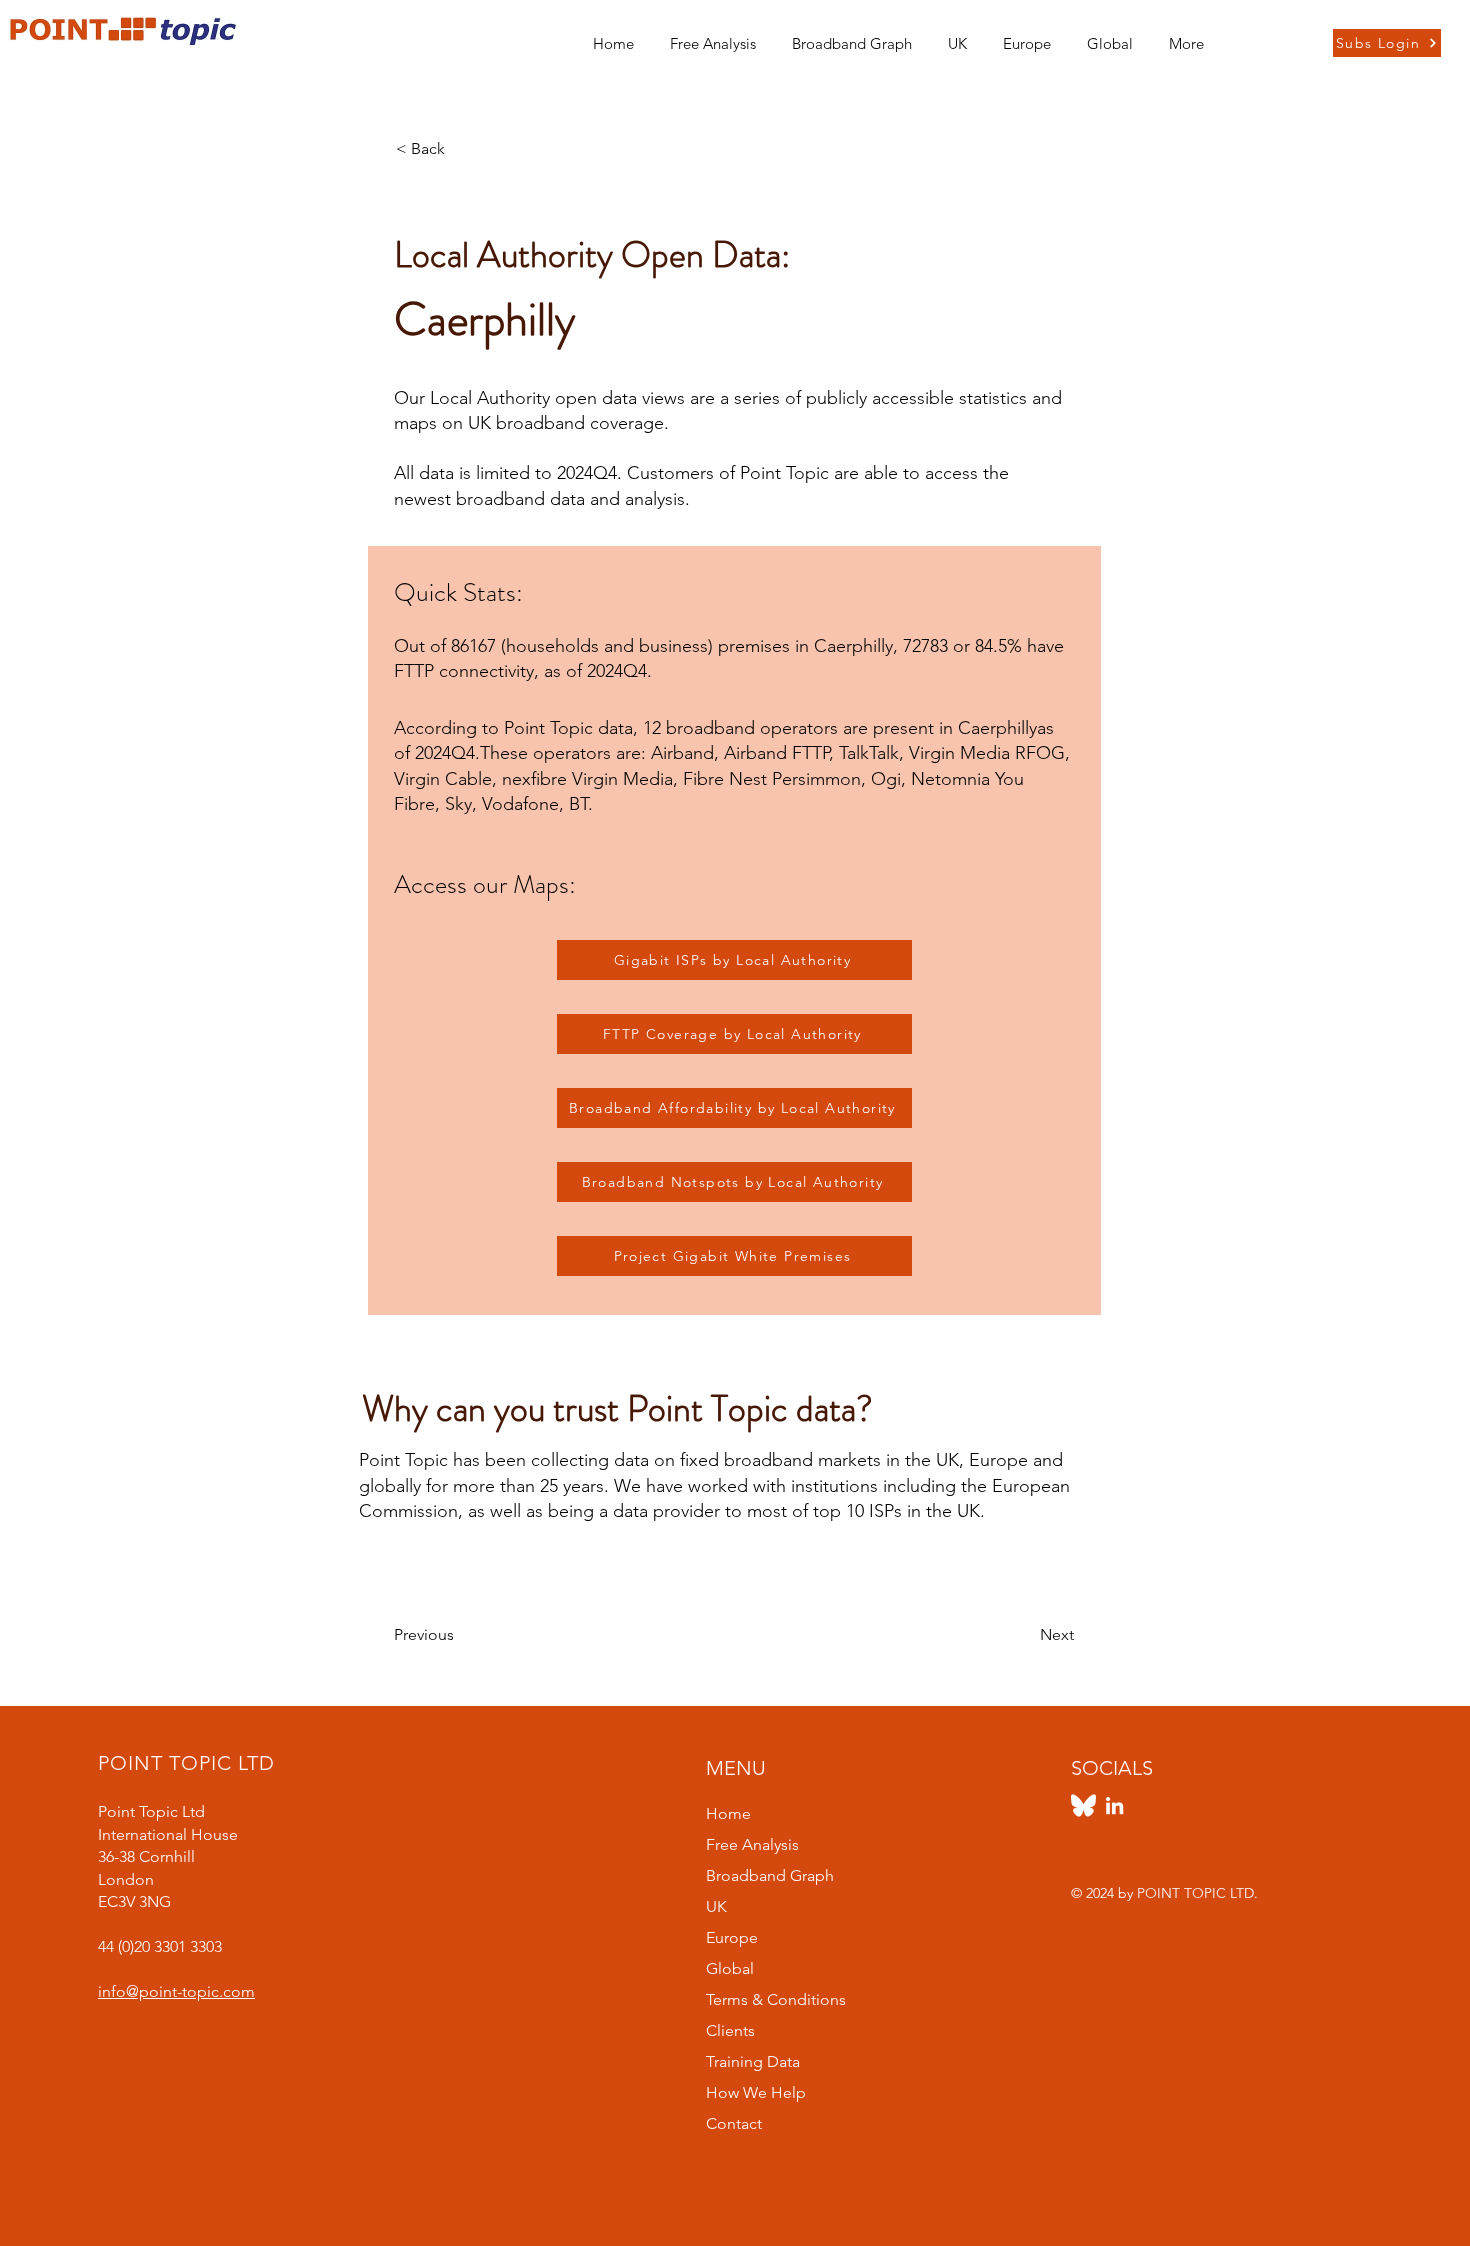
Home (728, 1813)
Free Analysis (752, 1844)
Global (730, 1968)
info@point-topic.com (176, 1991)
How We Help (756, 2092)
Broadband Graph (770, 1875)
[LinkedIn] (1114, 1805)
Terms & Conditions (776, 1999)
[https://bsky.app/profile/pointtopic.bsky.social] (1083, 1805)
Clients (730, 2030)
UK (716, 1906)
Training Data (753, 2061)
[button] (957, 34)
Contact (734, 2123)
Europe (732, 1937)
